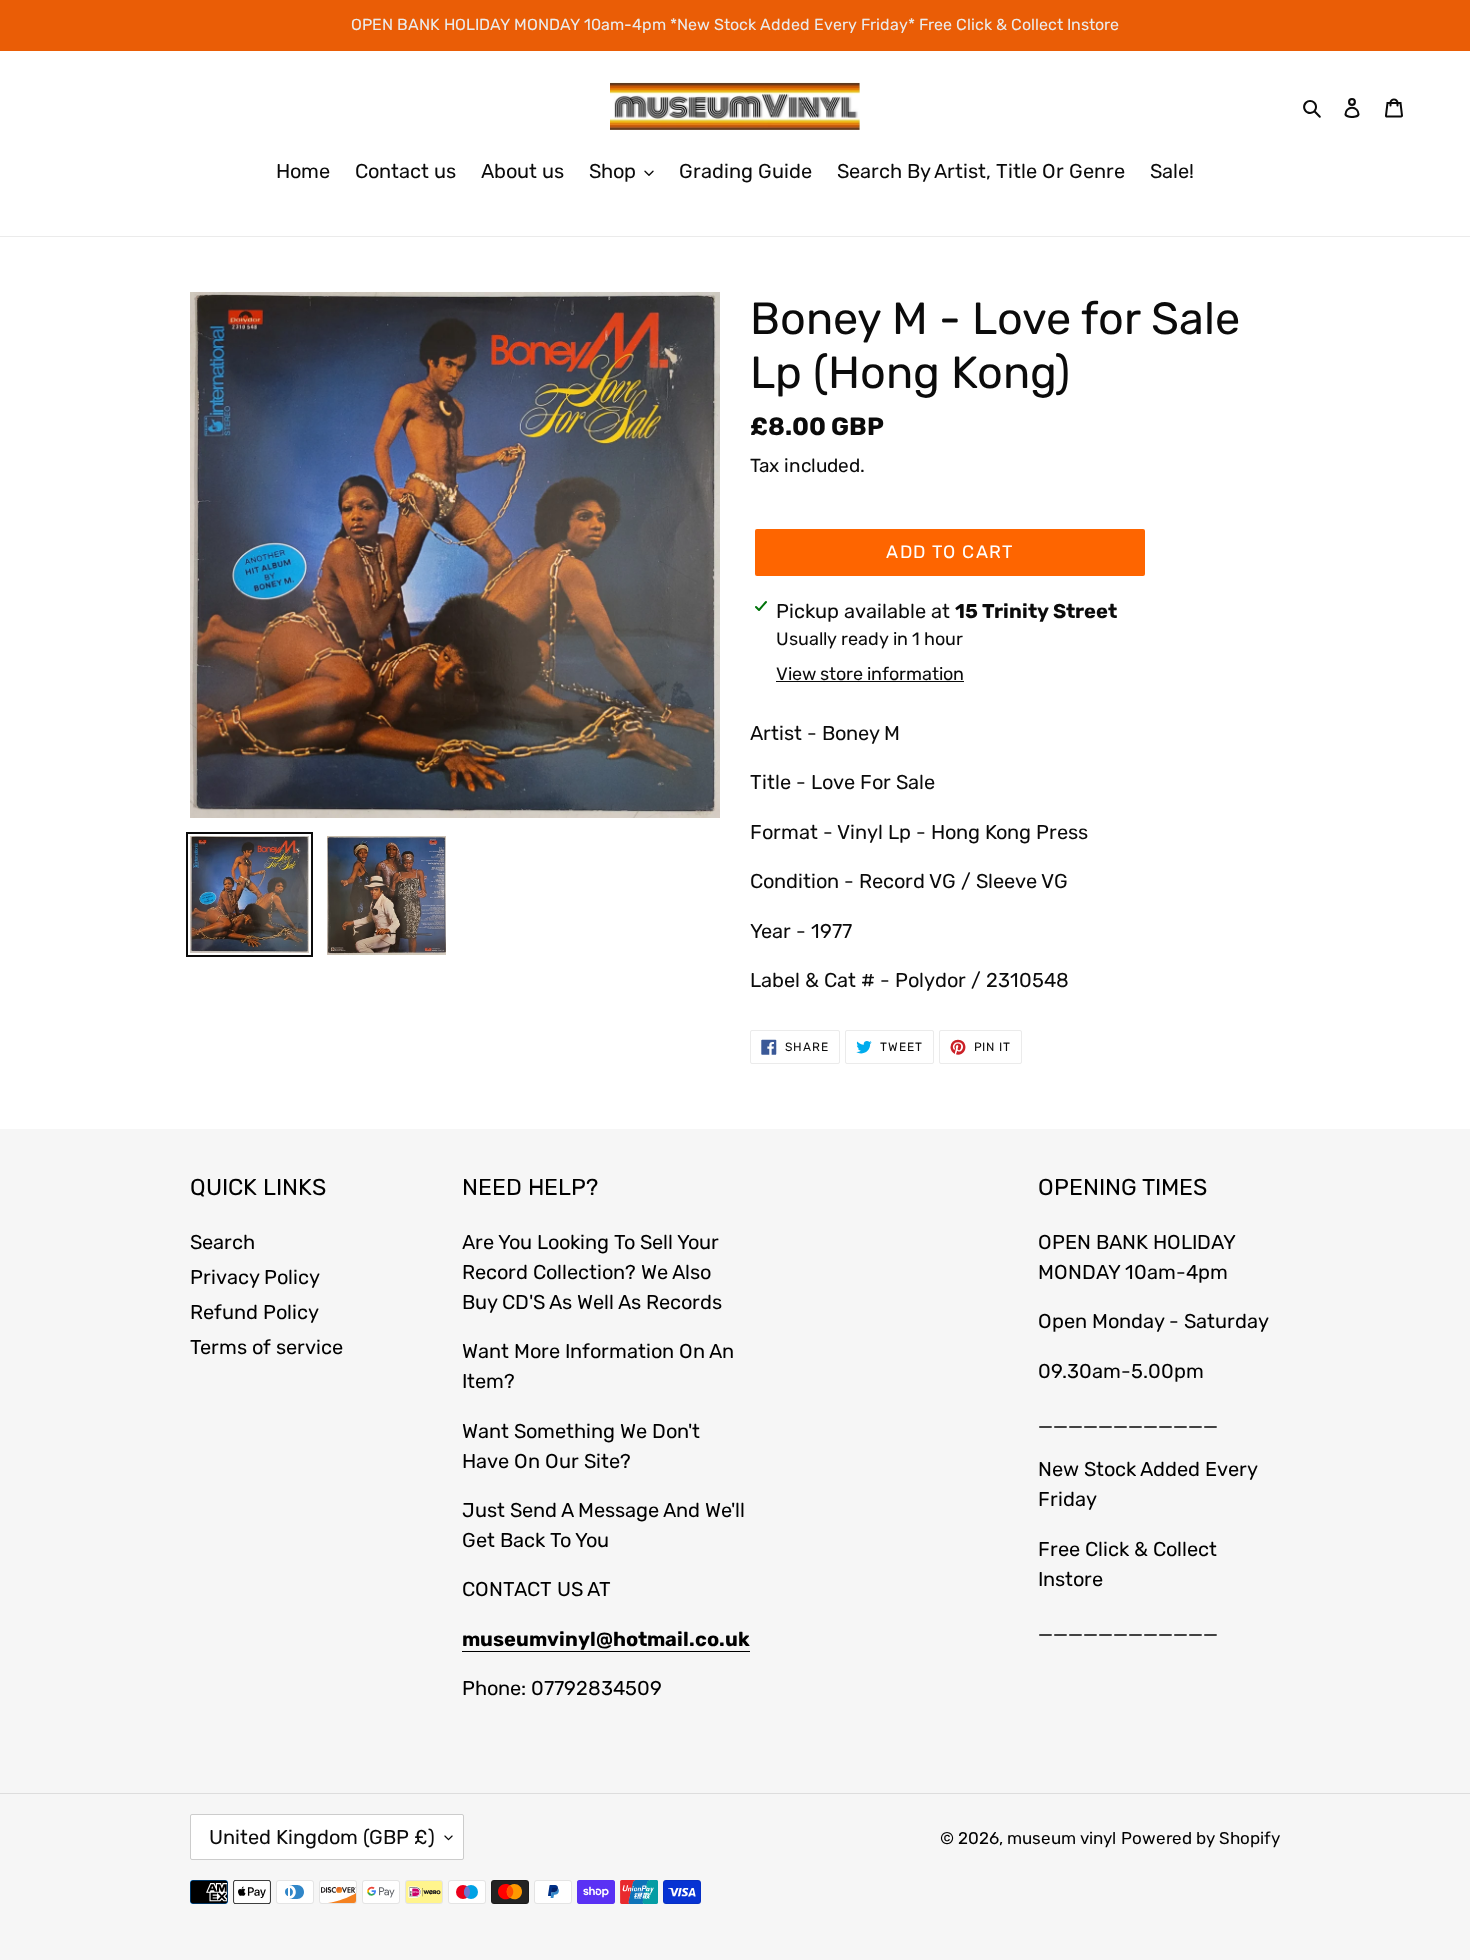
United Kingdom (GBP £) (322, 1837)
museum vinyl (1061, 1838)
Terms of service (266, 1347)
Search (222, 1242)
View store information (870, 674)
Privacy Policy (255, 1277)
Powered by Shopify (1200, 1838)
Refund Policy (254, 1312)
